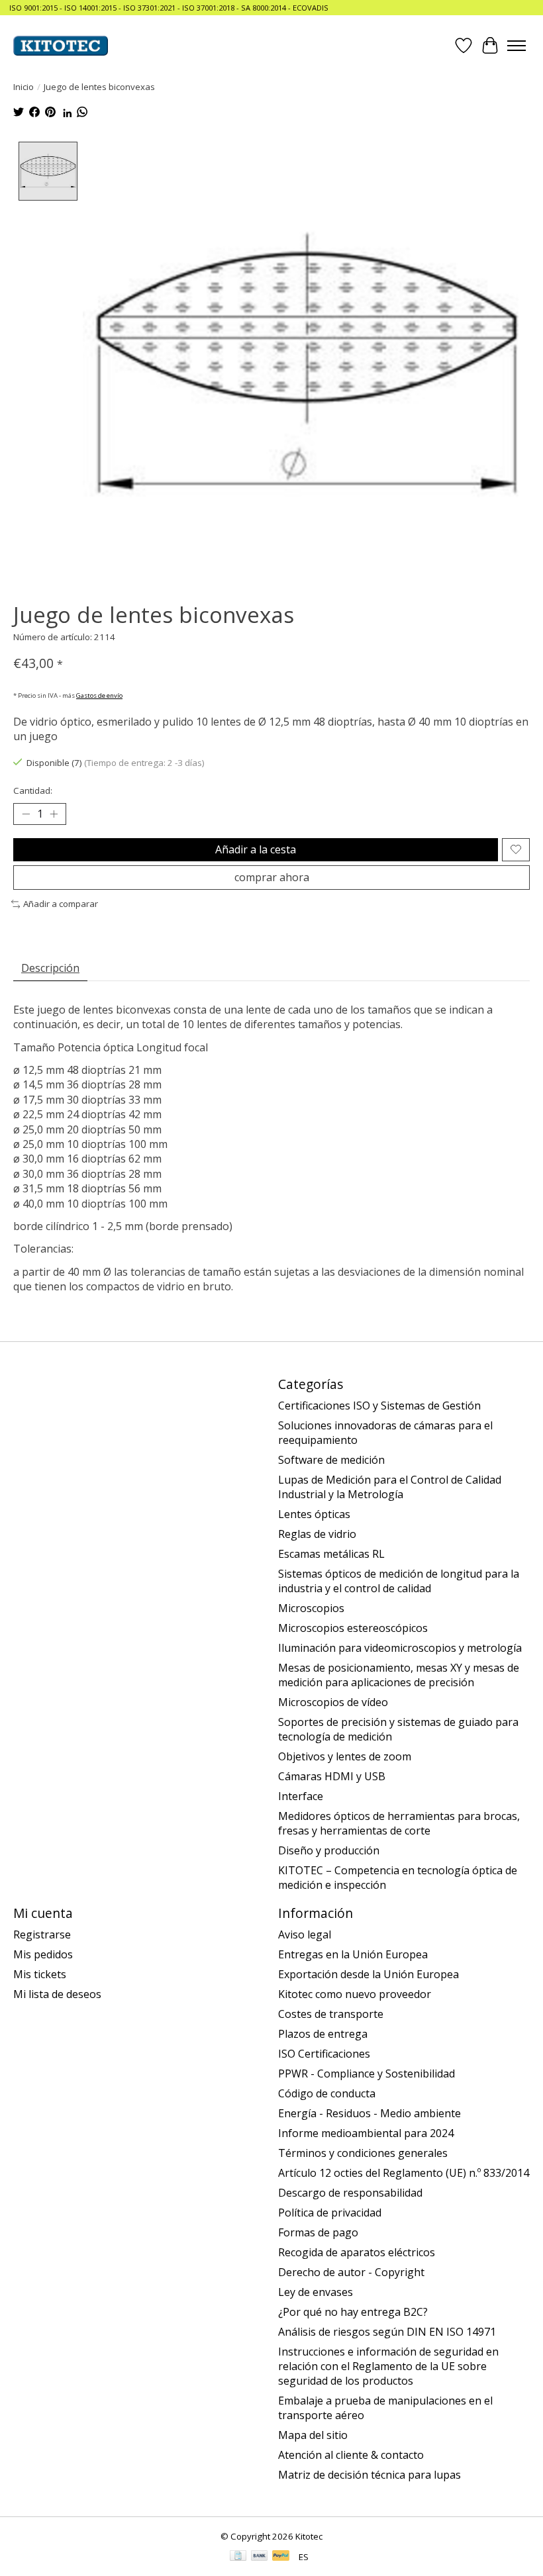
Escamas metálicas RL (331, 1554)
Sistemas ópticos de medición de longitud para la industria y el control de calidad (399, 1581)
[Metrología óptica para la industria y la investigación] (61, 46)
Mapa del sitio (313, 2435)
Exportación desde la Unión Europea (369, 1974)
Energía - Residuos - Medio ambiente (370, 2113)
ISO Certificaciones (324, 2054)
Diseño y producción (329, 1850)
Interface (301, 1796)
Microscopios (311, 1608)
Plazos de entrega (323, 2034)
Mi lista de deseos (57, 1994)
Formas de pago (318, 2232)
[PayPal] (281, 2557)
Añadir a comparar (61, 904)
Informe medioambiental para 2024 (366, 2133)
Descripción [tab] (50, 968)
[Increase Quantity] (54, 814)
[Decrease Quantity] (26, 814)
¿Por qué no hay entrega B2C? (353, 2312)
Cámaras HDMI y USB (332, 1776)
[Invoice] (238, 2557)
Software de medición (331, 1460)
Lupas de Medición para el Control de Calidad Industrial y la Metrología (390, 1487)
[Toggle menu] (517, 46)
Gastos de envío (99, 695)
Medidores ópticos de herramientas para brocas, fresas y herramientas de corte (399, 1823)
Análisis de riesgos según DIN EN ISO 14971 (387, 2332)
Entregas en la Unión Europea (353, 1954)
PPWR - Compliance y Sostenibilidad (367, 2074)
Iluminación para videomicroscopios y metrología (400, 1648)
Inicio (24, 87)
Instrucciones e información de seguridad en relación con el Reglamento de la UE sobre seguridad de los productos (388, 2366)
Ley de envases (316, 2292)
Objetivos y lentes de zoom (345, 1756)
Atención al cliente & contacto (351, 2455)
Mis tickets (40, 1974)
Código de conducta (327, 2093)
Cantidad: (33, 790)
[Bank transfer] (260, 2557)
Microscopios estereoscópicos (353, 1628)
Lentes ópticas (314, 1514)
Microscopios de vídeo (333, 1702)
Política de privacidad (330, 2213)
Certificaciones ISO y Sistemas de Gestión (379, 1406)
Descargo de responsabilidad (350, 2193)
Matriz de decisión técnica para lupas (370, 2475)
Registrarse (42, 1934)
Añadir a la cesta (256, 849)
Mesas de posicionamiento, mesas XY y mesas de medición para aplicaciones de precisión (399, 1675)
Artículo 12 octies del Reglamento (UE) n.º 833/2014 (404, 2173)
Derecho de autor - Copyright (351, 2272)
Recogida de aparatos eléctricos (357, 2252)
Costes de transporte (331, 2014)
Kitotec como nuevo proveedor (355, 1994)
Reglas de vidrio (317, 1534)
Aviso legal (305, 1934)
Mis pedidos (43, 1954)
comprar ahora (272, 877)
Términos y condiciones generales (363, 2153)
